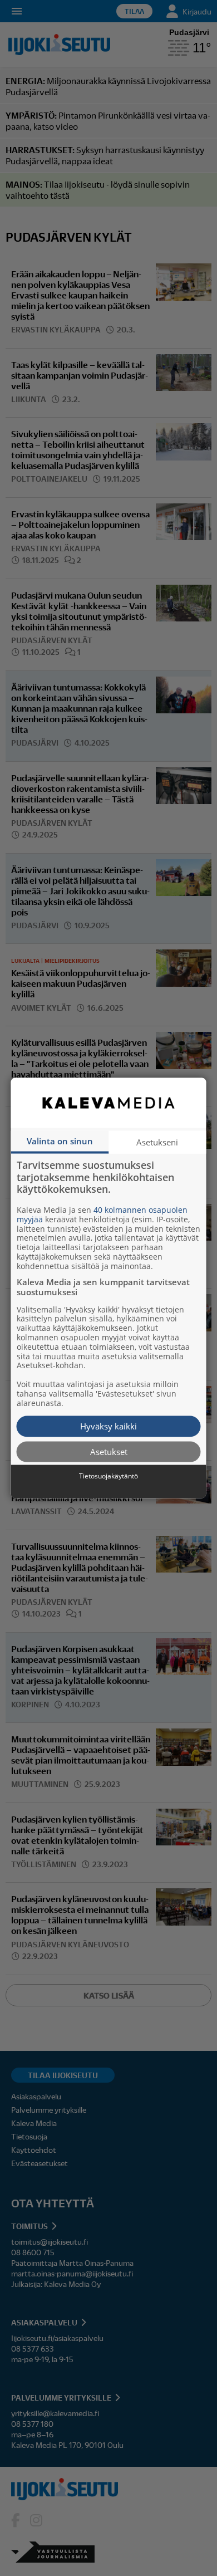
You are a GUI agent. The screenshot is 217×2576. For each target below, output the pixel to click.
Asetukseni (157, 1142)
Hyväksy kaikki (108, 1426)
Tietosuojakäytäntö (108, 1476)
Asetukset (109, 1451)
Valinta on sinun (60, 1141)
